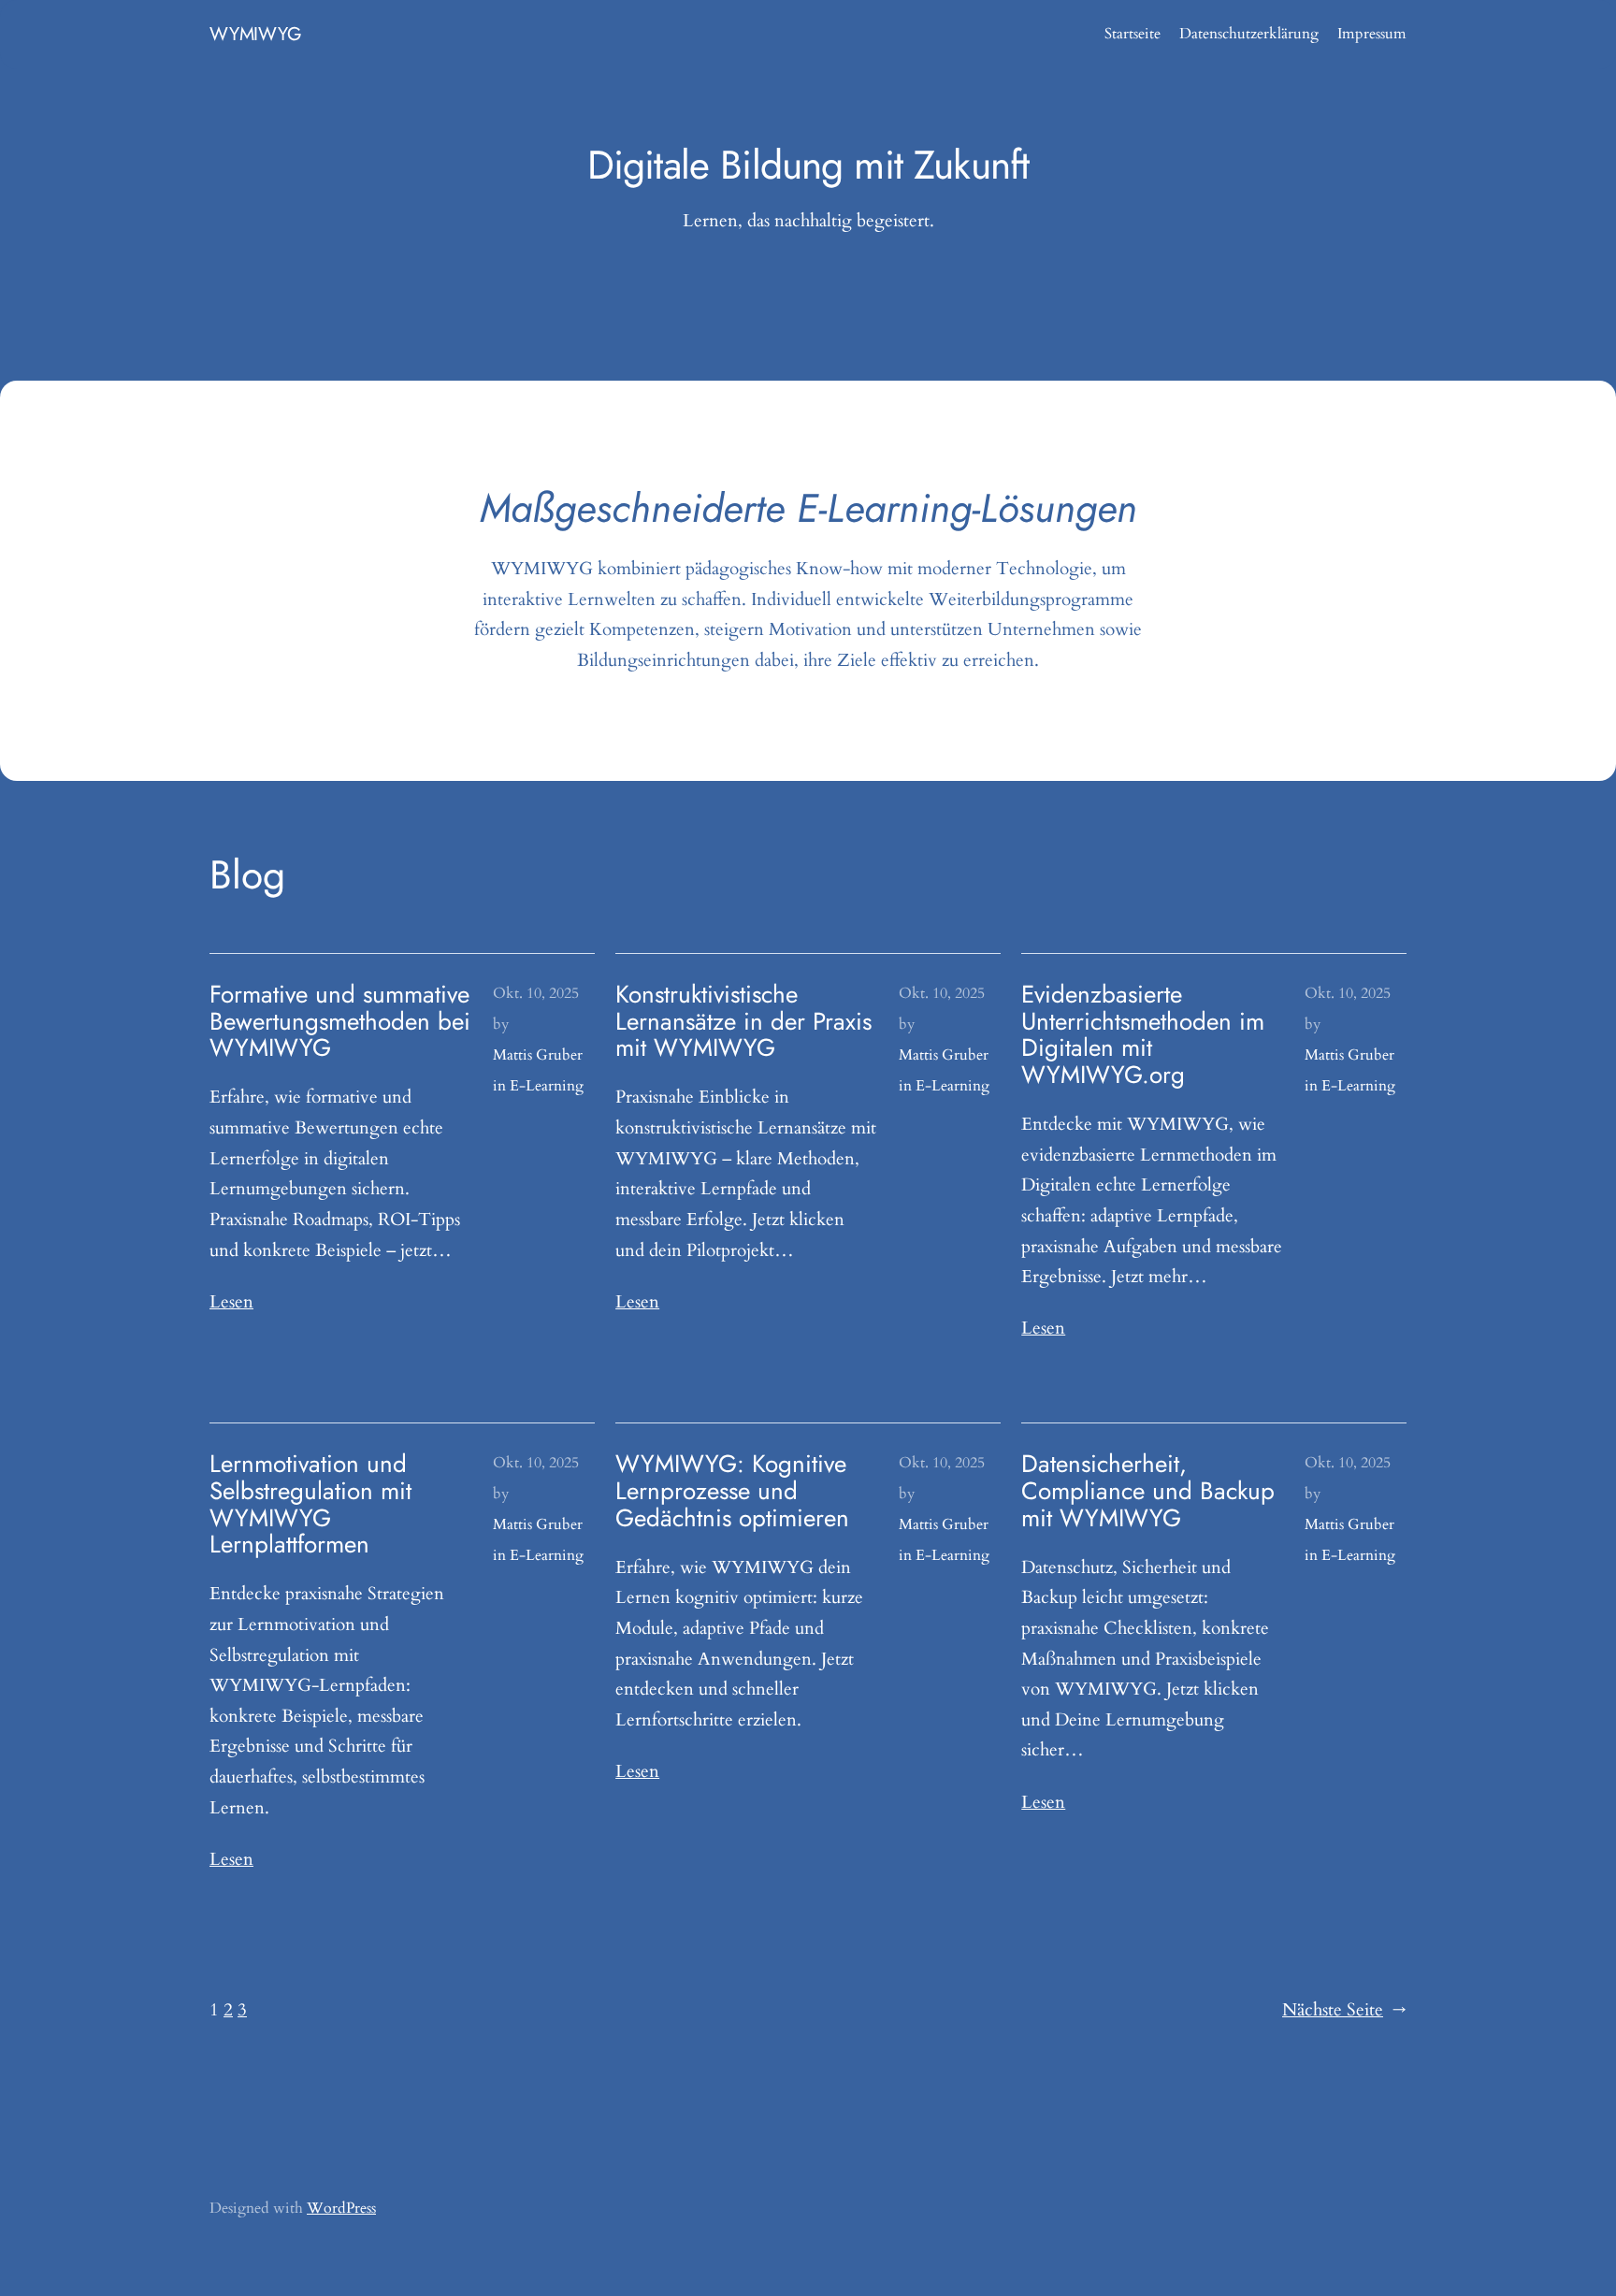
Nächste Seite (1344, 2010)
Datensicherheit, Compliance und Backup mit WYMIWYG (1148, 1491)
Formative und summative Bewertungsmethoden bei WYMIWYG (340, 1021)
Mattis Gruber (538, 1055)
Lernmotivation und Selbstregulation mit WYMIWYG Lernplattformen (310, 1504)
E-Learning (547, 1086)
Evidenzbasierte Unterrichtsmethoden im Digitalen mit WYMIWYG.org (1143, 1034)
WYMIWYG (256, 34)
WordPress (341, 2208)
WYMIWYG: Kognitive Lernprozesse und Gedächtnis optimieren (732, 1491)
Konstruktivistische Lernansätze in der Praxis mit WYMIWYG (743, 1021)
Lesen (231, 1302)
